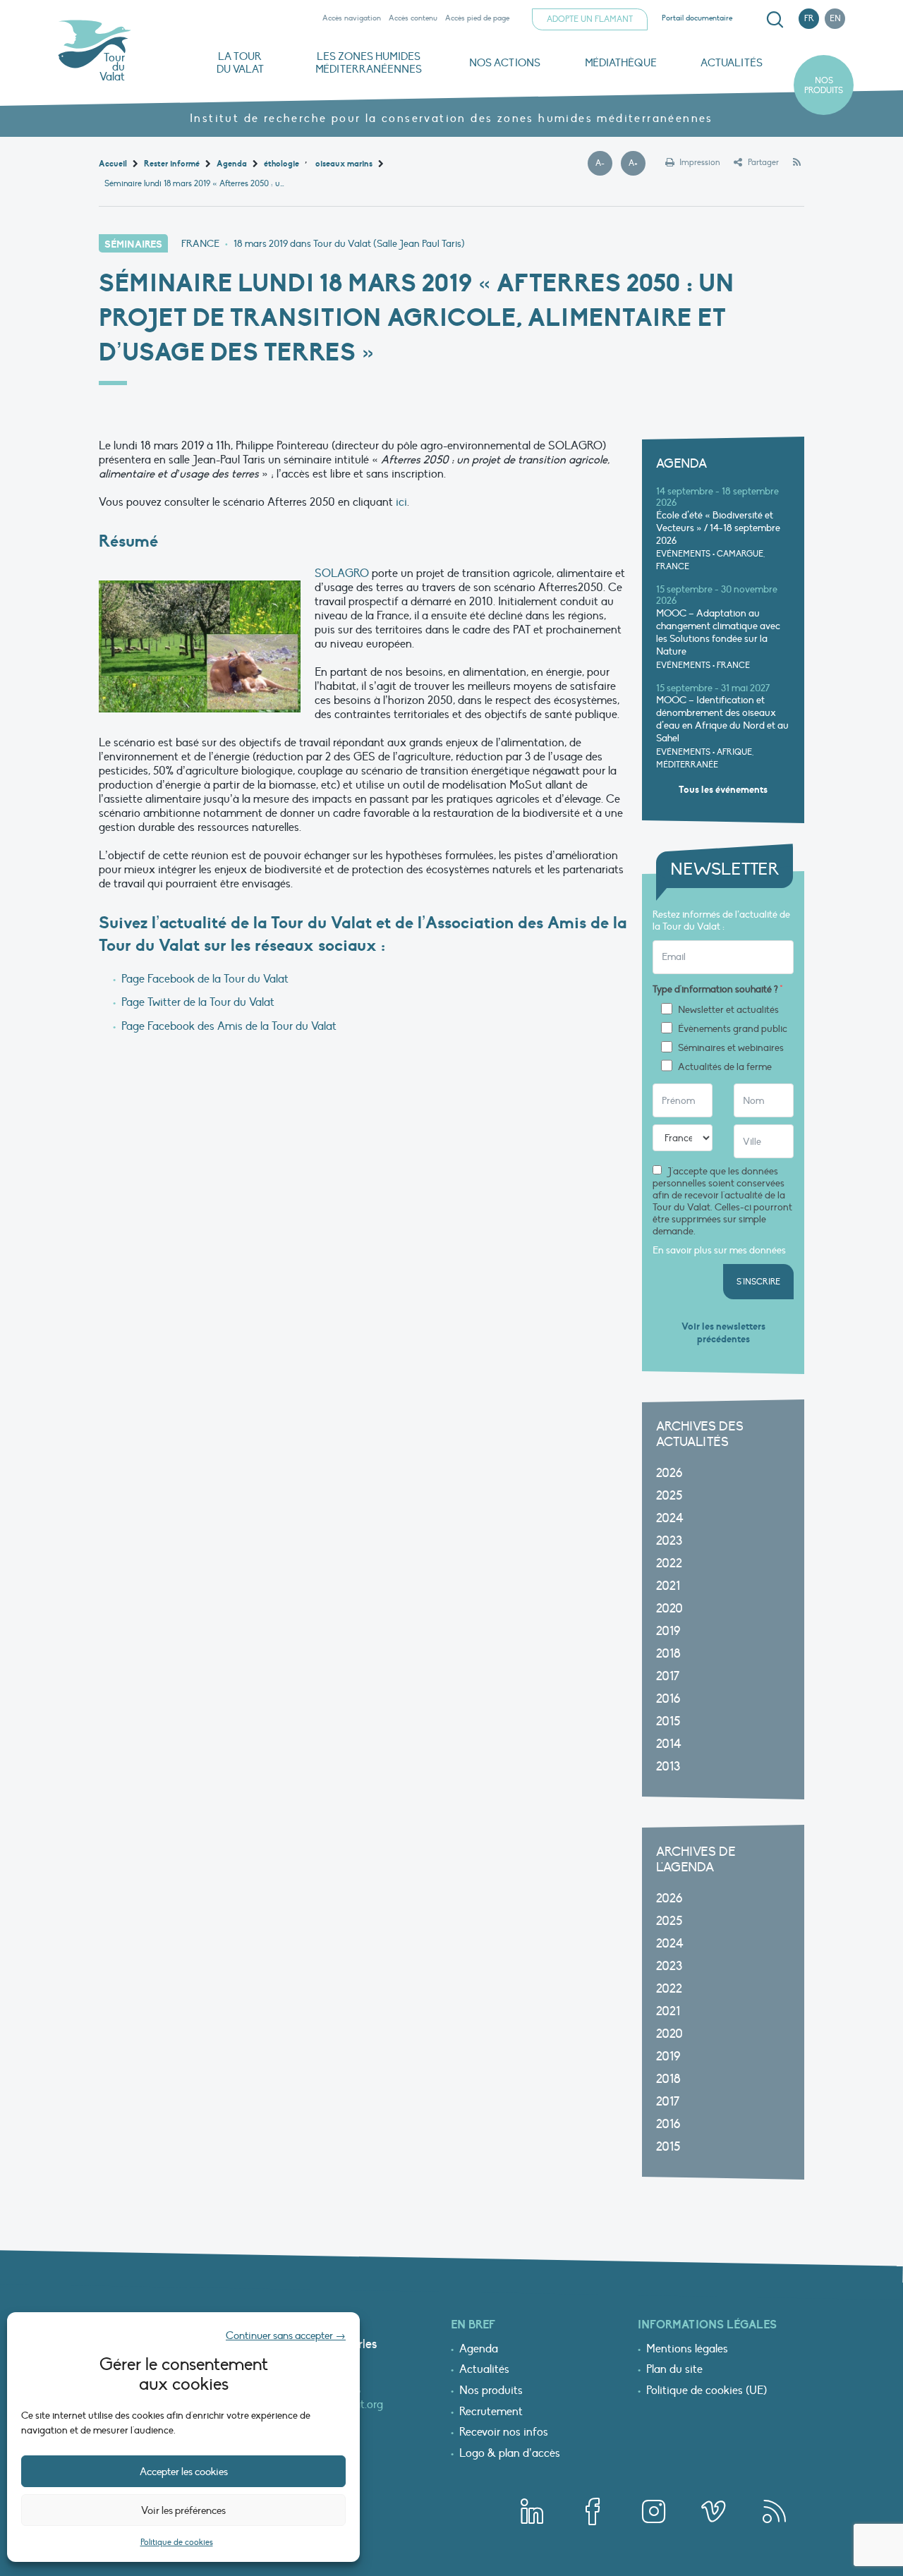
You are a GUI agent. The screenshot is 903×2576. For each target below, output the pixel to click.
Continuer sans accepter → (286, 2335)
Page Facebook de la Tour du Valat (205, 979)
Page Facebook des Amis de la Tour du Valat (229, 1026)
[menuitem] (772, 20)
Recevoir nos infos (504, 2433)
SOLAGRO (342, 573)
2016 (668, 1699)
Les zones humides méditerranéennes (369, 63)
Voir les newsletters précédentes (723, 1333)
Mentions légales (687, 2350)
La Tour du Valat (240, 63)
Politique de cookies (177, 2542)
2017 (668, 1676)
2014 (669, 1744)
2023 (669, 1541)
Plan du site (674, 2370)
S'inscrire (758, 1282)
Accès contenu (413, 18)
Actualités (732, 63)
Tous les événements (723, 790)
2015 (668, 1721)
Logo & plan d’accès (510, 2454)
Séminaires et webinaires (731, 1048)
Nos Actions (505, 63)
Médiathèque (621, 63)
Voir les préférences (183, 2510)
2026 (669, 1473)
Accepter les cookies (184, 2472)
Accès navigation (352, 18)
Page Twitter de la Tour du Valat (198, 1002)
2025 (669, 1496)
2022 (669, 1563)
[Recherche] (775, 20)
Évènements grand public (733, 1029)
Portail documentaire (697, 18)
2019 (668, 1631)
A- (604, 164)
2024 (670, 1518)
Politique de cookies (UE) (707, 2391)
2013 (668, 1767)
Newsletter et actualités (728, 1010)
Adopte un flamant (590, 19)
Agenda (479, 2350)
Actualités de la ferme (725, 1067)
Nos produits (824, 85)
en (835, 18)
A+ (637, 164)
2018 (668, 1654)
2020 (669, 1609)
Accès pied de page (477, 18)
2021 (668, 1586)
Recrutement (491, 2412)
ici (401, 502)
